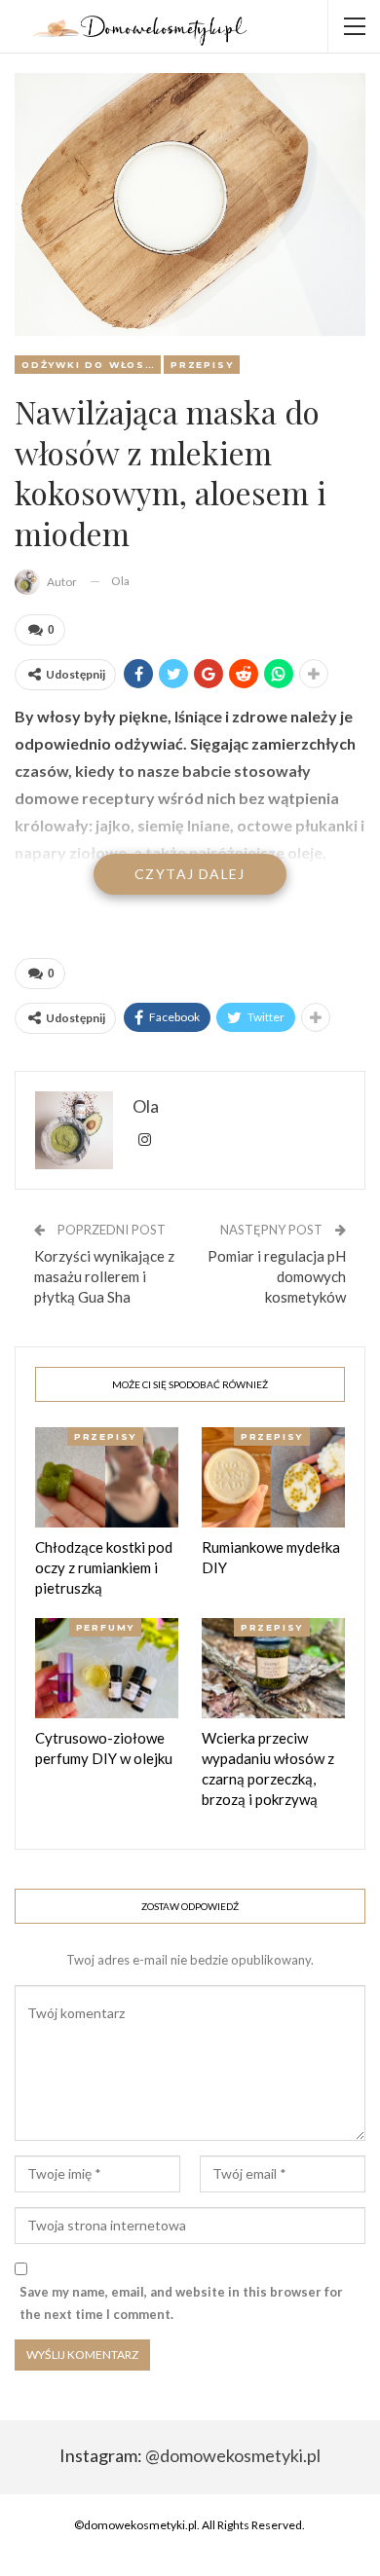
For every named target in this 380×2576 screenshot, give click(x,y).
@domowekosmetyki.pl (233, 2455)
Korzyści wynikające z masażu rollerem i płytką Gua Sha (104, 1276)
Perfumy (106, 1627)
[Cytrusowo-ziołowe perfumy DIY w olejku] (107, 1668)
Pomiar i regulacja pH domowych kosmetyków (277, 1276)
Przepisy (202, 365)
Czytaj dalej (190, 874)
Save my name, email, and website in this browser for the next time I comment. (181, 2302)
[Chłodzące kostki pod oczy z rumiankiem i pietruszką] (107, 1477)
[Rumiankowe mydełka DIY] (273, 1477)
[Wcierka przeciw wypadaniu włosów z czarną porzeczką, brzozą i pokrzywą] (273, 1668)
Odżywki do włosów (91, 365)
